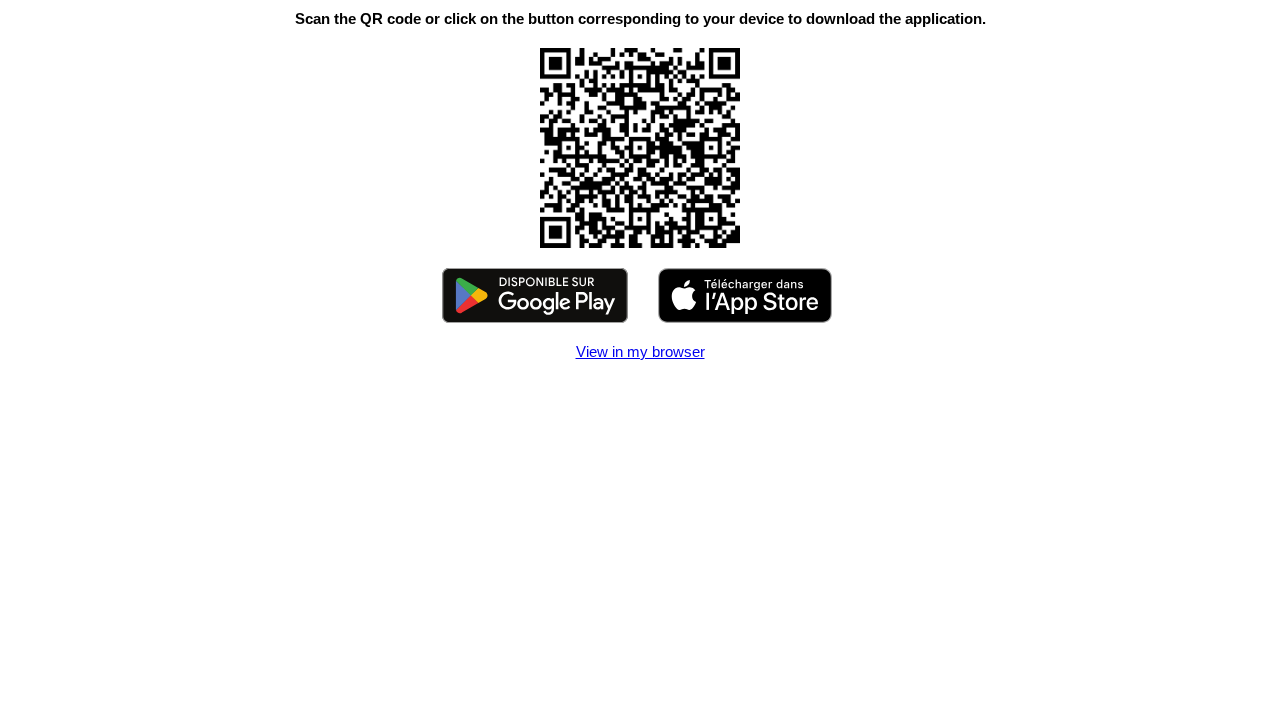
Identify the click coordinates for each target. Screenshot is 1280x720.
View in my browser (640, 351)
